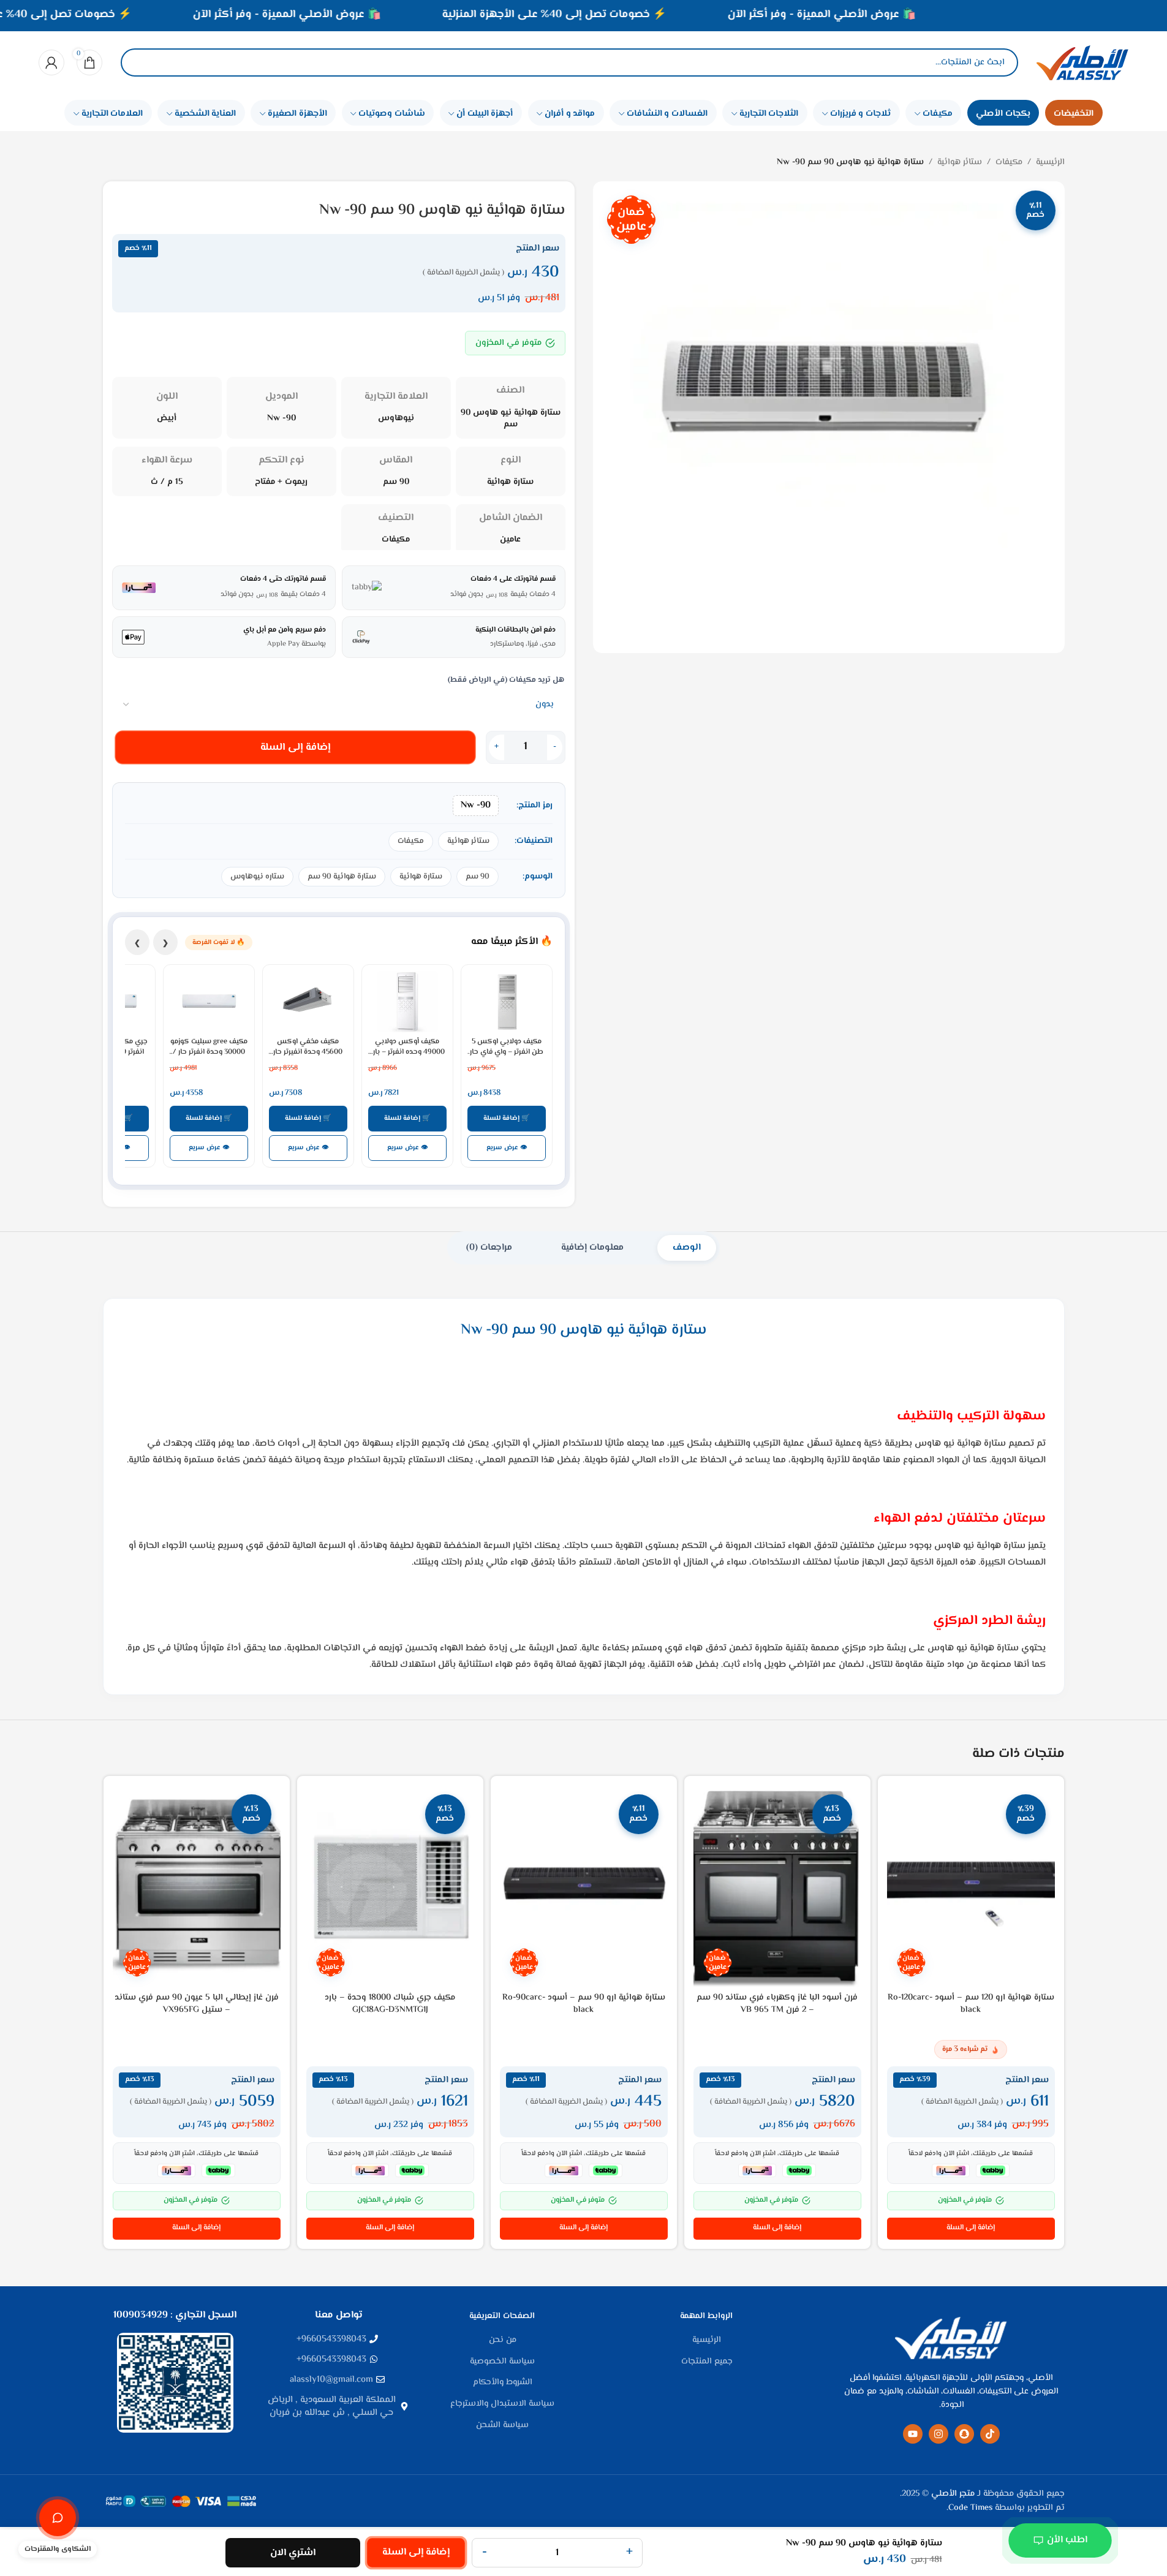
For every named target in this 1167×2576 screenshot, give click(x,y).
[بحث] (140, 62)
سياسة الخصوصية (502, 2362)
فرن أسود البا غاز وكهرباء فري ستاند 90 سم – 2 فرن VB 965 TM (777, 2004)
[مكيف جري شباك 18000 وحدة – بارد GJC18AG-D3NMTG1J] (390, 1886)
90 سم (478, 877)
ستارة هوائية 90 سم (342, 877)
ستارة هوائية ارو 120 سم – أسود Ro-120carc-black (971, 2004)
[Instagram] (939, 2434)
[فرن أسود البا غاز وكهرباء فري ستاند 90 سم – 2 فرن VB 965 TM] (777, 1886)
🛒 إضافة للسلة (507, 1118)
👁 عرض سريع (507, 1148)
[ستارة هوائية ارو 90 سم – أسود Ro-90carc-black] (584, 1886)
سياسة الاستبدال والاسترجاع (502, 2404)
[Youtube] (913, 2434)
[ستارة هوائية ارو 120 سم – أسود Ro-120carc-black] (971, 1886)
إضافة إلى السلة (295, 747)
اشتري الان (293, 2553)
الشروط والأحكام (503, 2383)
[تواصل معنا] (58, 2518)
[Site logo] (1082, 62)
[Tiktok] (990, 2434)
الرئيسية (1050, 162)
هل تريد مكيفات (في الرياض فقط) (506, 680)
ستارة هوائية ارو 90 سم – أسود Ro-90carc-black (584, 2004)
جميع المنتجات (707, 2362)
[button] (971, 2229)
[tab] (687, 1248)
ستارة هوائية (421, 877)
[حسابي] (51, 62)
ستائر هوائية (960, 162)
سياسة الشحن (502, 2426)
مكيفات (1009, 162)
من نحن (503, 2341)
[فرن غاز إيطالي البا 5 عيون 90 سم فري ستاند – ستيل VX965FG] (197, 1886)
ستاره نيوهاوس (257, 877)
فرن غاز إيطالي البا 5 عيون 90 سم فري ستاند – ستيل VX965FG (197, 2004)
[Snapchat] (964, 2434)
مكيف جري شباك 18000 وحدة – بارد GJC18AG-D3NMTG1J (390, 2004)
